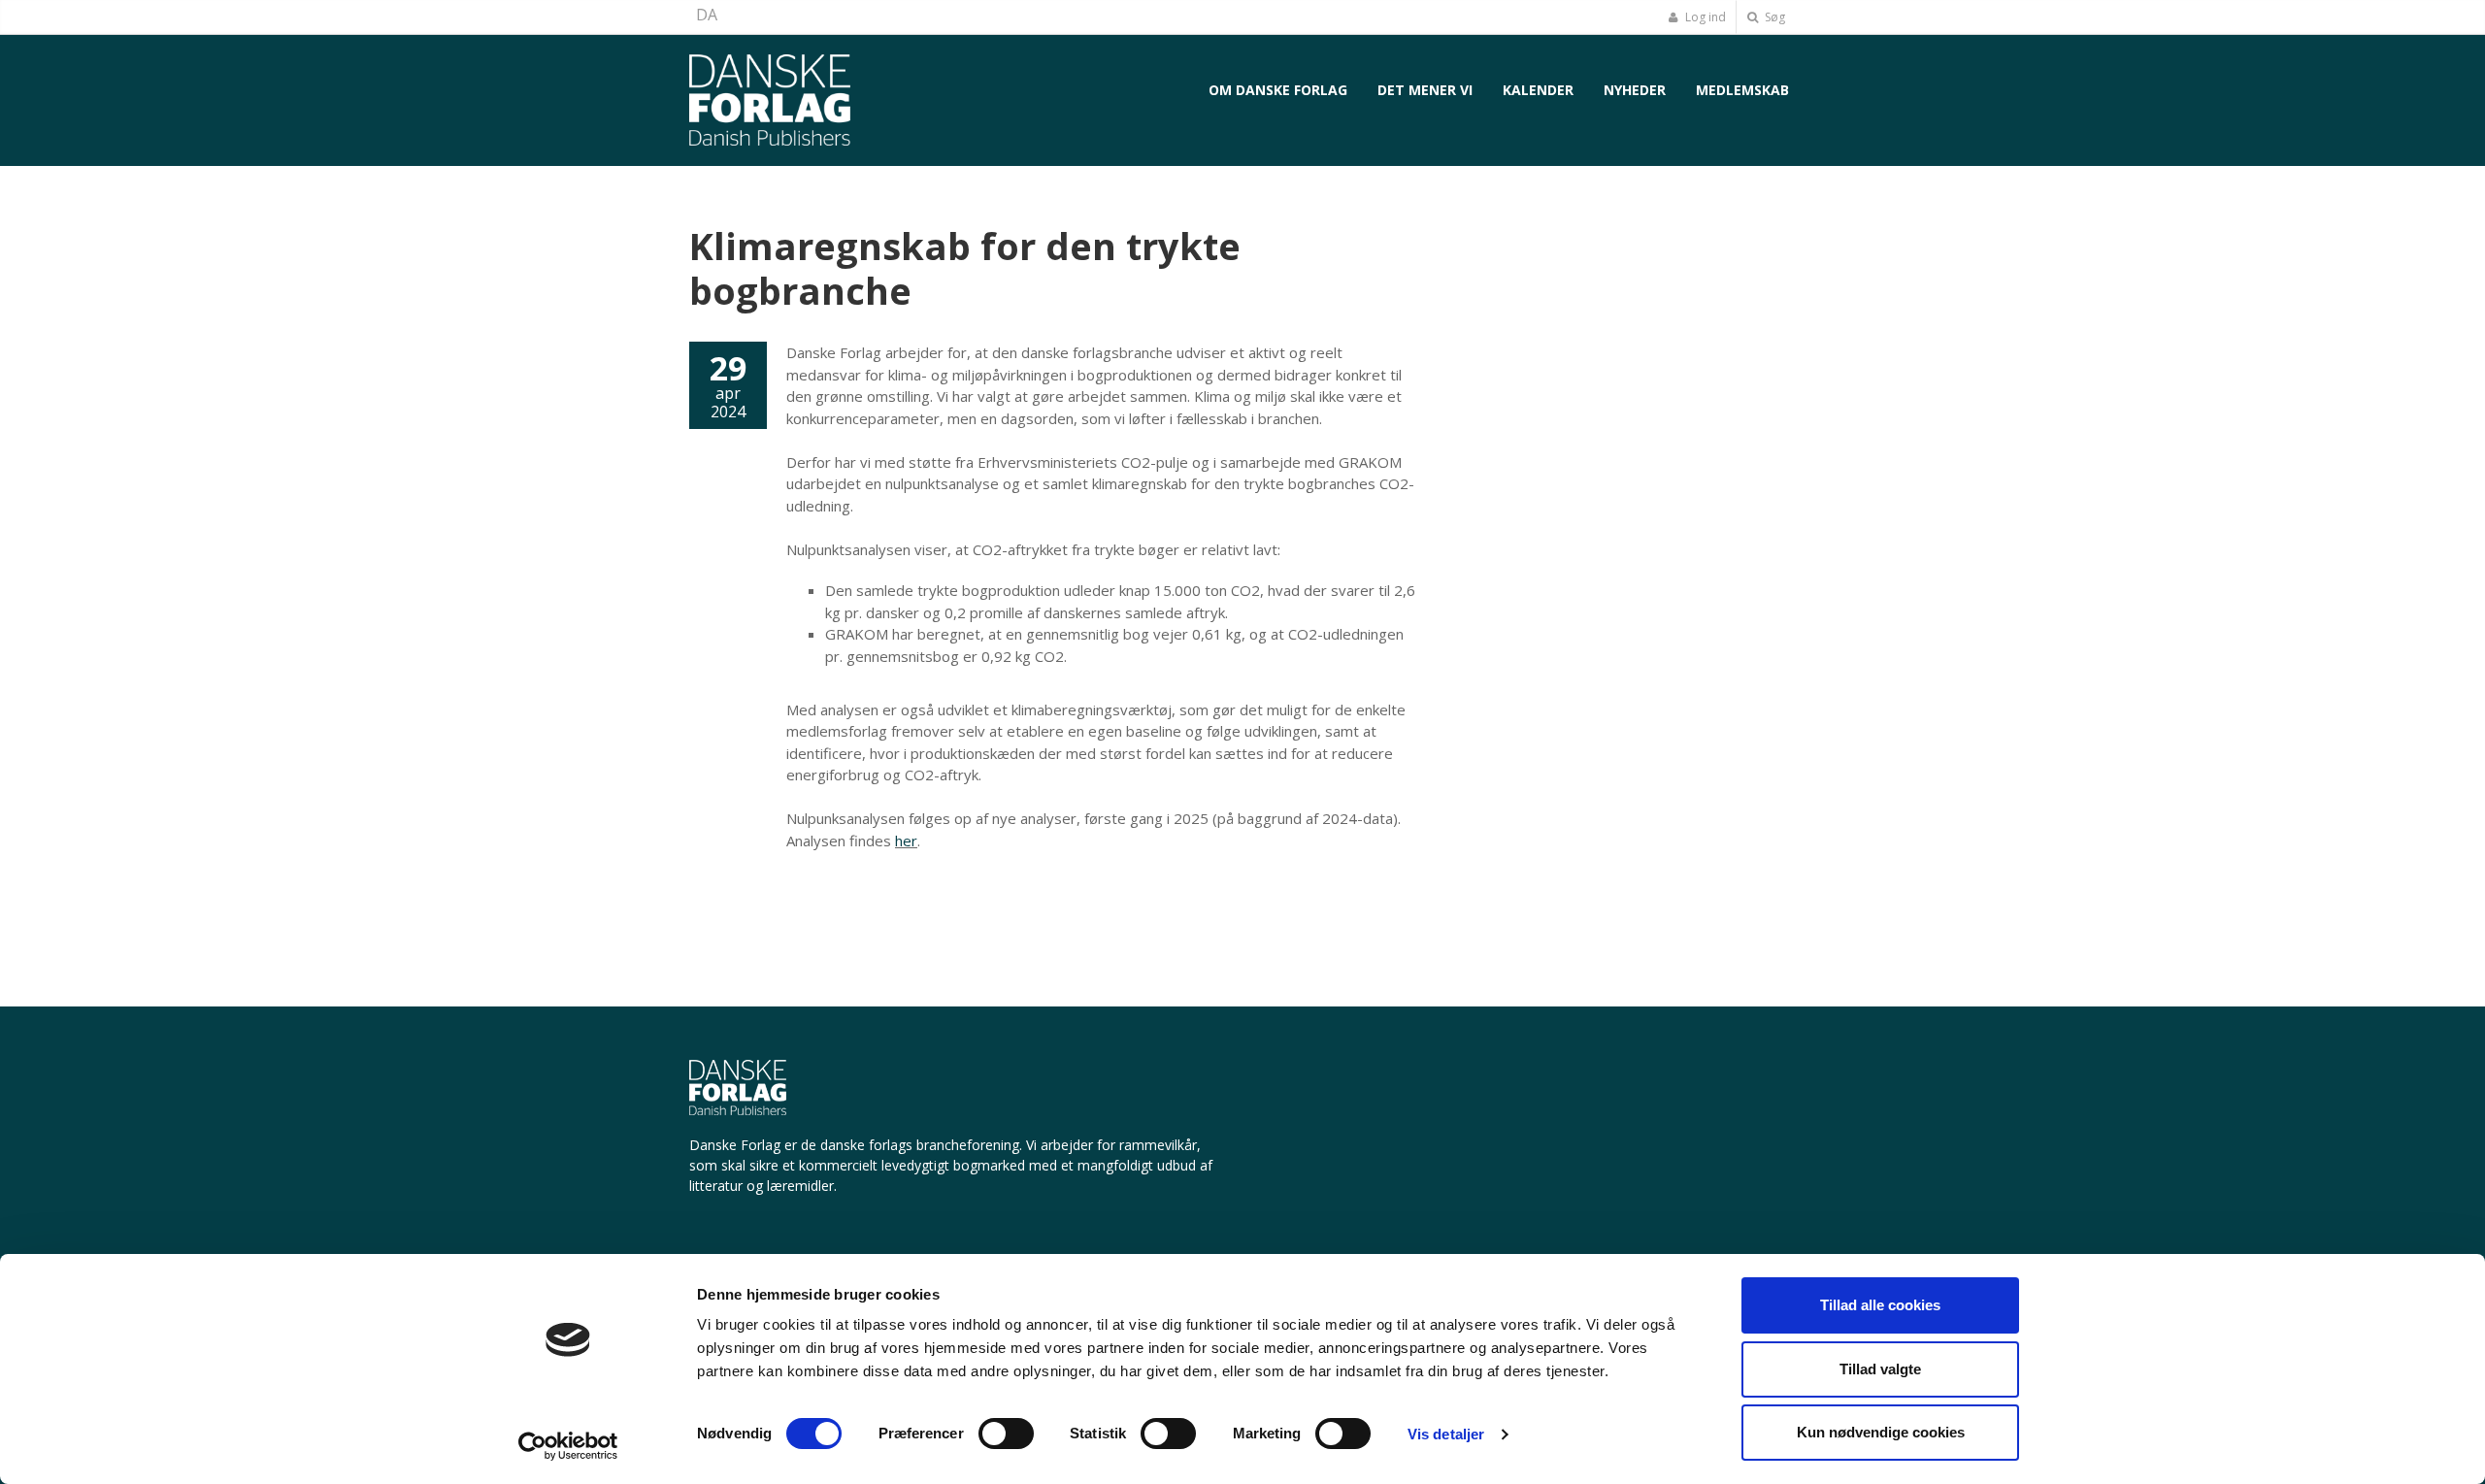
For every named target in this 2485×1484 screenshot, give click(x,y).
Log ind (1704, 17)
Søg (1773, 17)
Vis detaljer (1446, 1434)
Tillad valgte (1880, 1369)
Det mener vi (1425, 90)
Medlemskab (1742, 90)
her (906, 841)
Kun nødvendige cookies (1881, 1432)
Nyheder (1635, 90)
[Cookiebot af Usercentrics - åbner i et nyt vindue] (568, 1446)
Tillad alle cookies (1880, 1305)
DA (707, 15)
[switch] (1006, 1434)
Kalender (1538, 90)
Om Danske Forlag (1278, 90)
